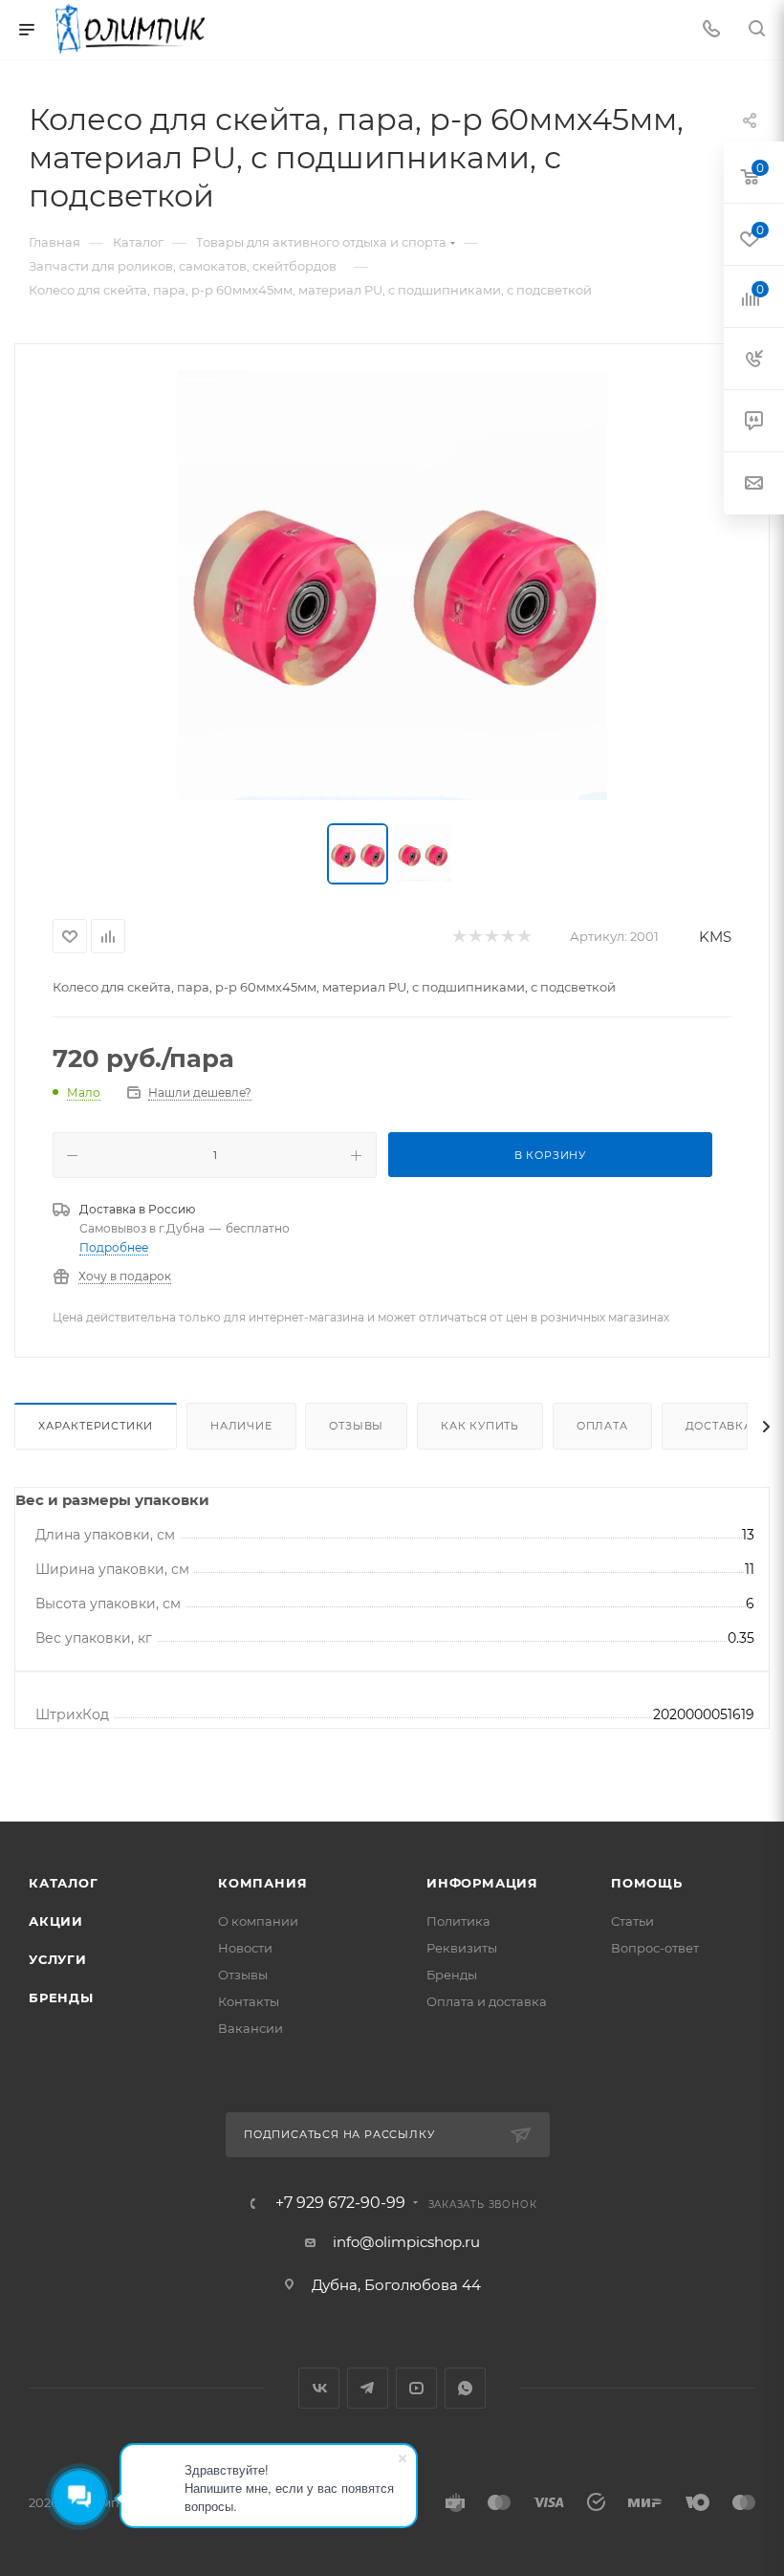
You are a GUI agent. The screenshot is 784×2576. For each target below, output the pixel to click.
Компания (262, 1883)
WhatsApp (465, 2388)
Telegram (368, 2388)
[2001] (392, 585)
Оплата (602, 1426)
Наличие (241, 1426)
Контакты (249, 2001)
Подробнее (114, 1247)
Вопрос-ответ (655, 1948)
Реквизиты (462, 1948)
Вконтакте (319, 2388)
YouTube (416, 2388)
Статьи (632, 1921)
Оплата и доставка (487, 2001)
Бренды (61, 1997)
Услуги (58, 1959)
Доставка (719, 1426)
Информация (482, 1883)
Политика (458, 1921)
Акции (56, 1921)
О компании (258, 1921)
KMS (715, 937)
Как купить (480, 1426)
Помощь (647, 1883)
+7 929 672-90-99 (340, 2203)
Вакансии (250, 2028)
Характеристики (96, 1426)
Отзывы (356, 1426)
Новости (245, 1948)
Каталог (64, 1883)
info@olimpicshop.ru (406, 2242)
